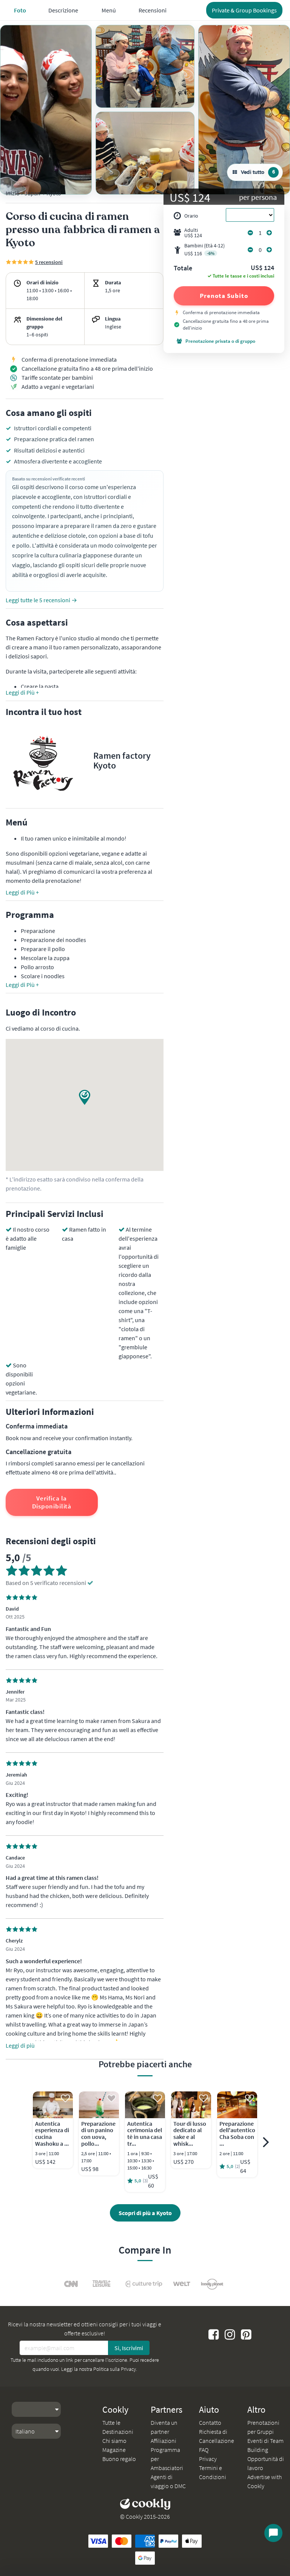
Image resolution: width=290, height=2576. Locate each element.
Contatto (210, 2423)
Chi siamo (114, 2441)
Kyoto (54, 193)
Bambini (204, 249)
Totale (183, 268)
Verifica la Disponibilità (52, 1502)
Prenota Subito (224, 296)
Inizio (13, 193)
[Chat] (273, 2533)
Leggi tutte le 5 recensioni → (41, 600)
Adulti (193, 233)
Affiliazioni (164, 2441)
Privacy (208, 2459)
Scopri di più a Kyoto (145, 2213)
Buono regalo (119, 2459)
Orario (191, 216)
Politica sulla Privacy (115, 2369)
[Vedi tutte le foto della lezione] (46, 110)
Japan (32, 193)
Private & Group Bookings (244, 10)
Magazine (114, 2450)
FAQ (204, 2450)
